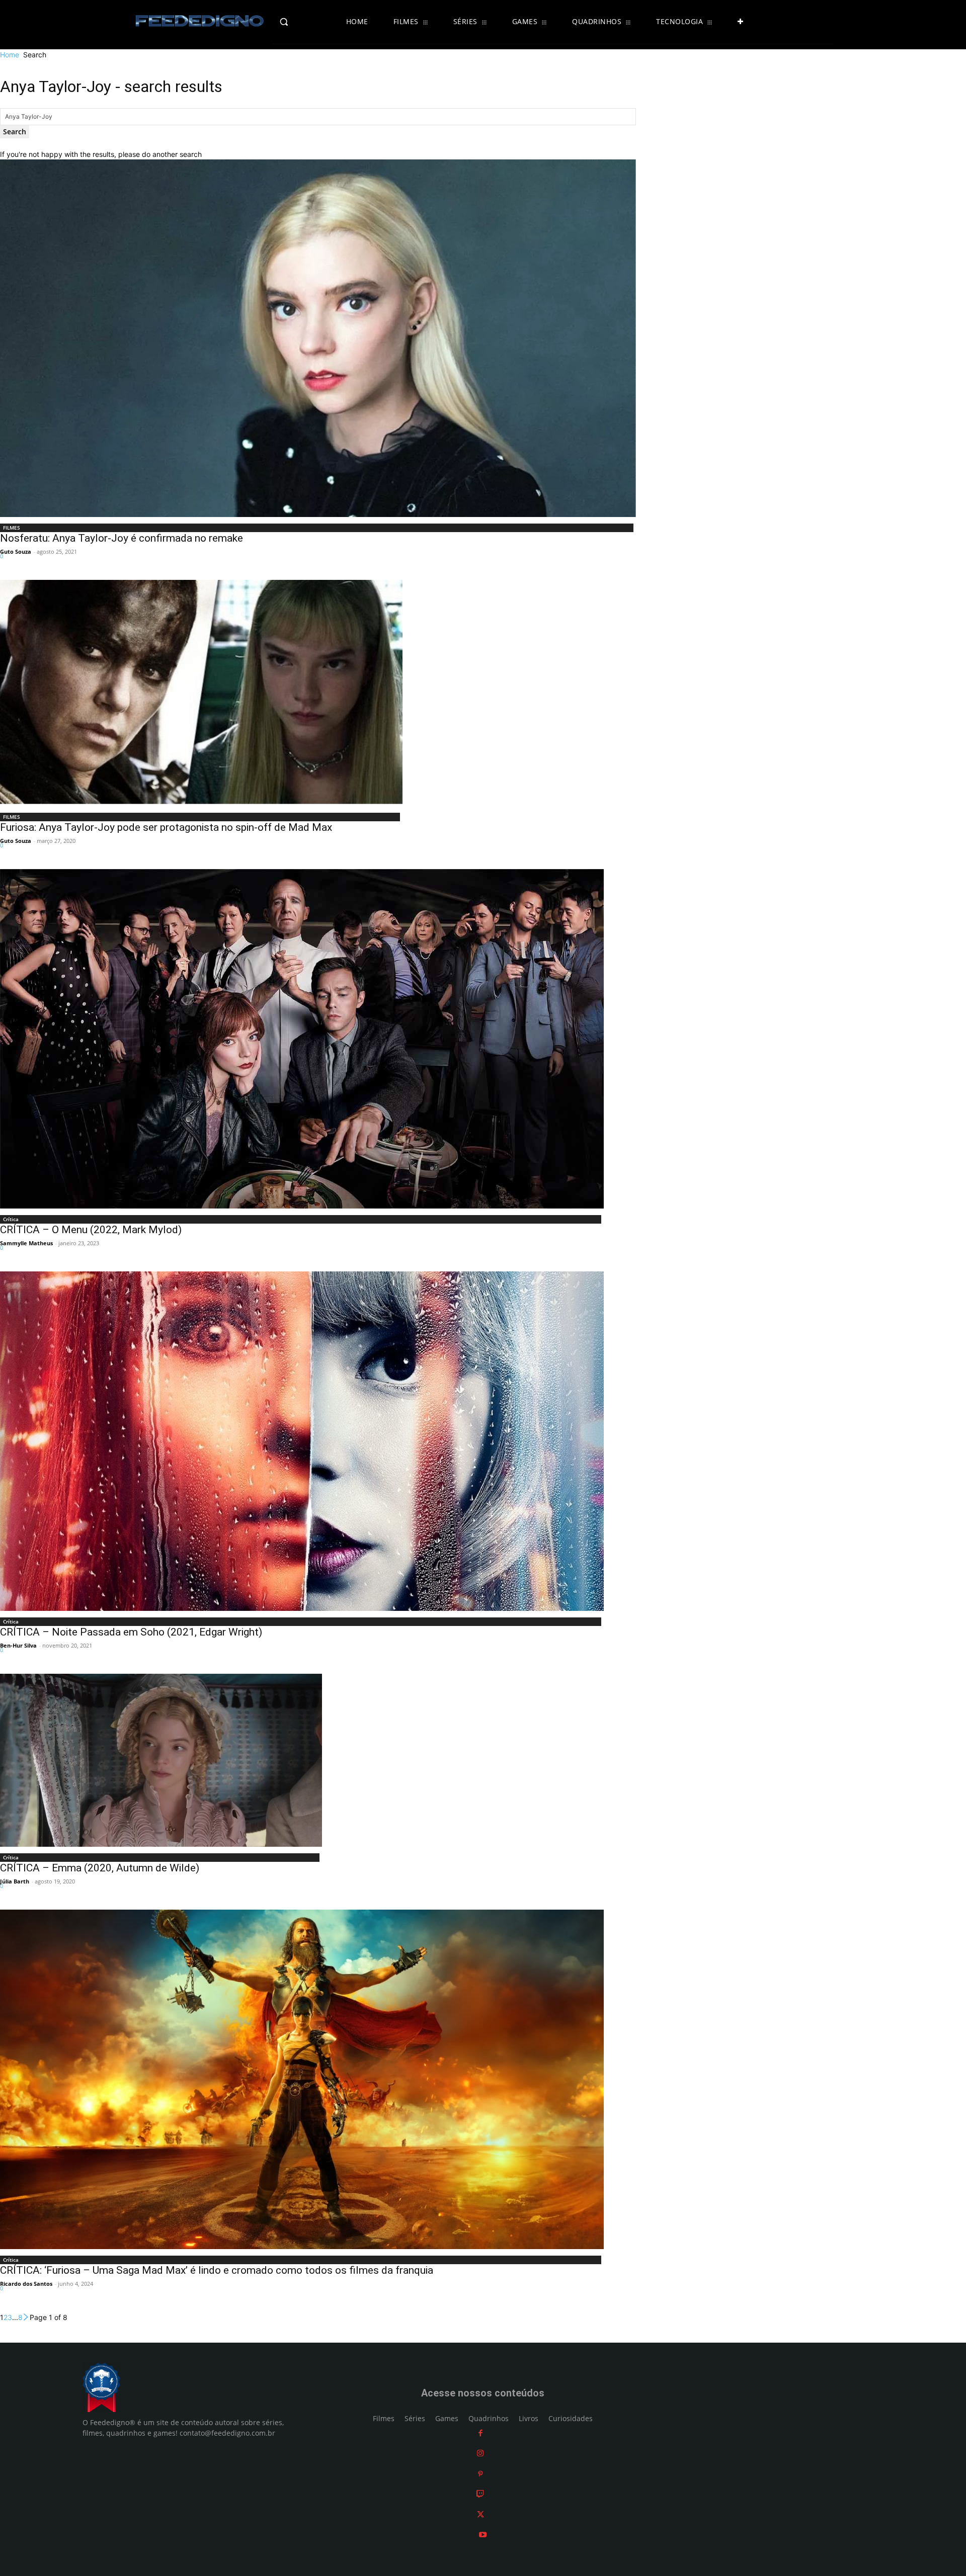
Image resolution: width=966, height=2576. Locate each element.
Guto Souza (16, 551)
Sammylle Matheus (26, 1243)
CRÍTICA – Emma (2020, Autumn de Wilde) (100, 1868)
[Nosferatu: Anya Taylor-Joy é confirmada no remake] (318, 338)
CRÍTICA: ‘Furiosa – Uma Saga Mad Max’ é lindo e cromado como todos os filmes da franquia (217, 2270)
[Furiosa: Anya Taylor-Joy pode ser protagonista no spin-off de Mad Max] (201, 693)
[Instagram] (480, 2453)
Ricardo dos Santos (26, 2284)
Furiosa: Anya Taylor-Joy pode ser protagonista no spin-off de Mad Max (166, 827)
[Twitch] (480, 2494)
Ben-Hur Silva (18, 1645)
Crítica (11, 1219)
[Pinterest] (480, 2474)
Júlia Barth (15, 1881)
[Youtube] (483, 2535)
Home (10, 55)
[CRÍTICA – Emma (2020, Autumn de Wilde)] (161, 1760)
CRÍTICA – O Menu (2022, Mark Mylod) (91, 1230)
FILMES (12, 528)
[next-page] (26, 2317)
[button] (305, 22)
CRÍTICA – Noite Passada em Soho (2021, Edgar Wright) (131, 1632)
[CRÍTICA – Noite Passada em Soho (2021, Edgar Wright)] (302, 1441)
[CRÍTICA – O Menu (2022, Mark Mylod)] (302, 1039)
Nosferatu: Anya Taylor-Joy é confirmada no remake (122, 538)
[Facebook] (480, 2433)
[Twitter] (480, 2514)
